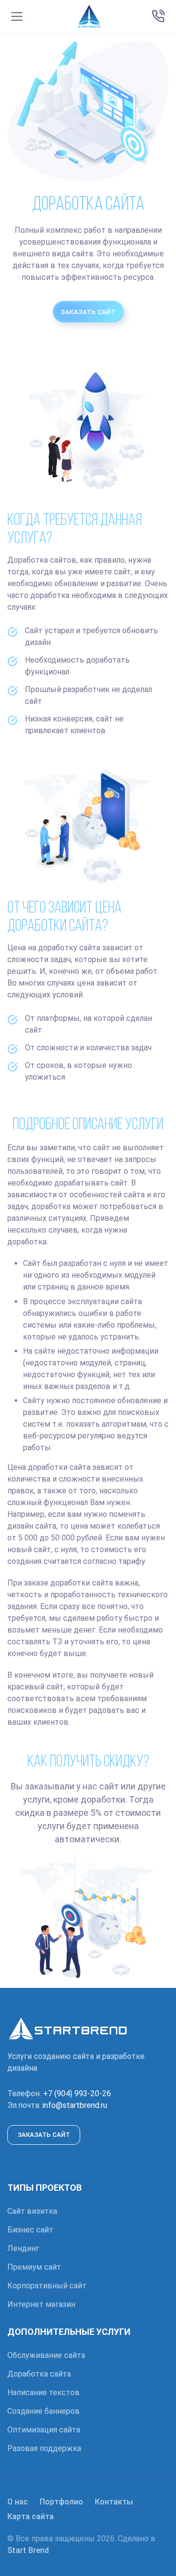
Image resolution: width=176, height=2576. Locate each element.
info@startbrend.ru (75, 2105)
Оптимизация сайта (44, 2430)
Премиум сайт (34, 2267)
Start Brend (28, 2550)
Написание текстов (44, 2392)
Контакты (114, 2502)
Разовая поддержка (44, 2448)
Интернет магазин (41, 2304)
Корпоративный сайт (47, 2286)
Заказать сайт (88, 312)
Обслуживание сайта (46, 2355)
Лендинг (23, 2248)
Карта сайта (31, 2516)
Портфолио (61, 2502)
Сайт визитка (32, 2211)
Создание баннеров (44, 2411)
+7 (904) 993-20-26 (77, 2093)
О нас (18, 2502)
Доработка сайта (39, 2374)
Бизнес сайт (30, 2230)
